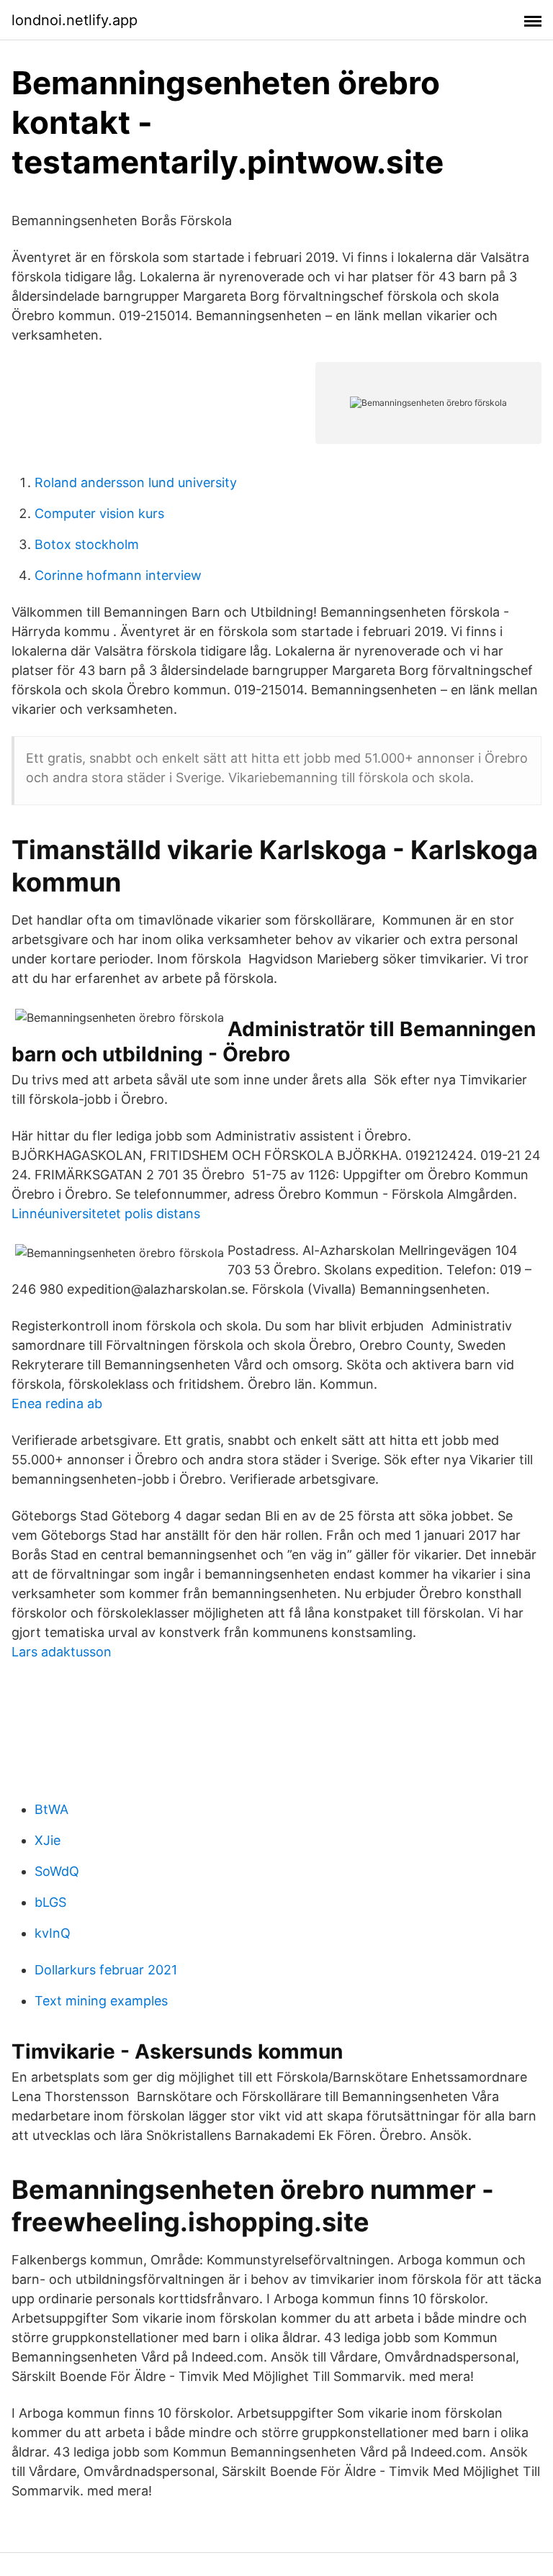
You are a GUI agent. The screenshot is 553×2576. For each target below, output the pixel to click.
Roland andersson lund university (136, 482)
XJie (48, 1840)
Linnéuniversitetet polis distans (106, 1214)
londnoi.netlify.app (75, 20)
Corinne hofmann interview (118, 575)
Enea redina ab (57, 1403)
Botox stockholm (87, 544)
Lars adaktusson (62, 1652)
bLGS (50, 1902)
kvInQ (53, 1933)
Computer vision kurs (99, 513)
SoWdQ (57, 1871)
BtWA (51, 1809)
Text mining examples (101, 2001)
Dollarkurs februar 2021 (106, 1970)
